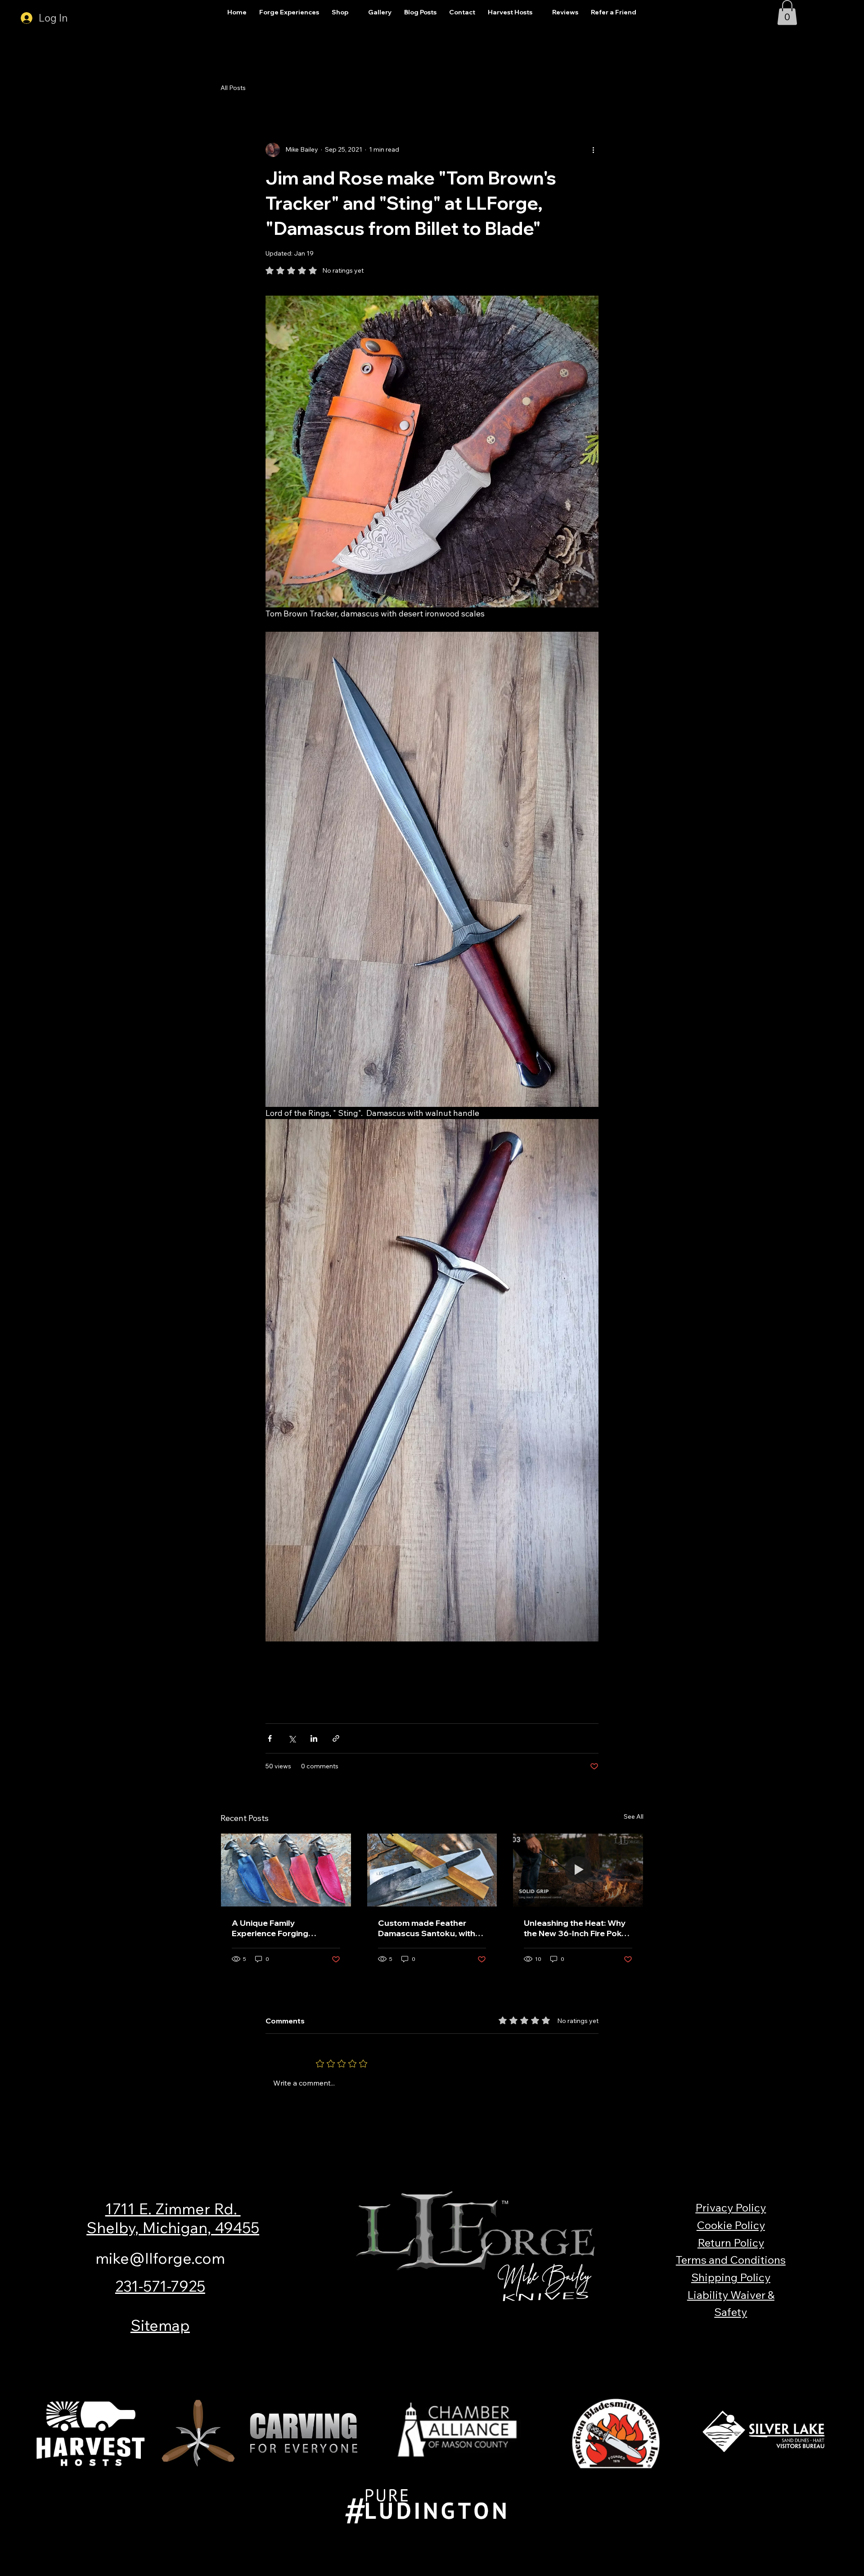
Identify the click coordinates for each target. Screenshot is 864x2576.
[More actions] (593, 150)
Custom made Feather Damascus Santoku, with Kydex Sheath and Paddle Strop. (428, 1928)
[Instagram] (373, 2354)
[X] (478, 2354)
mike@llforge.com (160, 2258)
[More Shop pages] (353, 13)
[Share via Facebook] (270, 1738)
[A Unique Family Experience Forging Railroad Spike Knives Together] (286, 1870)
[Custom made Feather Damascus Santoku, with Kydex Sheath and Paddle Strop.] (432, 1870)
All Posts (233, 88)
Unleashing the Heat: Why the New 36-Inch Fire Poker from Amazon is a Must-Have (577, 1928)
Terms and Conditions (731, 2260)
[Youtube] (531, 2354)
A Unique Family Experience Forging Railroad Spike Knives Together (274, 1928)
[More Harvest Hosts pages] (537, 13)
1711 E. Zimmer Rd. (173, 2208)
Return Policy (731, 2243)
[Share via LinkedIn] (314, 1738)
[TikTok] (583, 2354)
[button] (787, 13)
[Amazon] (320, 2354)
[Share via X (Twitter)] (292, 1738)
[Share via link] (336, 1738)
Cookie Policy (731, 2225)
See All (634, 1816)
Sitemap (160, 2325)
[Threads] (268, 2354)
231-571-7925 (160, 2286)
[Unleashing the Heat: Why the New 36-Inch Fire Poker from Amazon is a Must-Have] (578, 1870)
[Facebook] (425, 2354)
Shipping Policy (731, 2277)
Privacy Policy (731, 2207)
